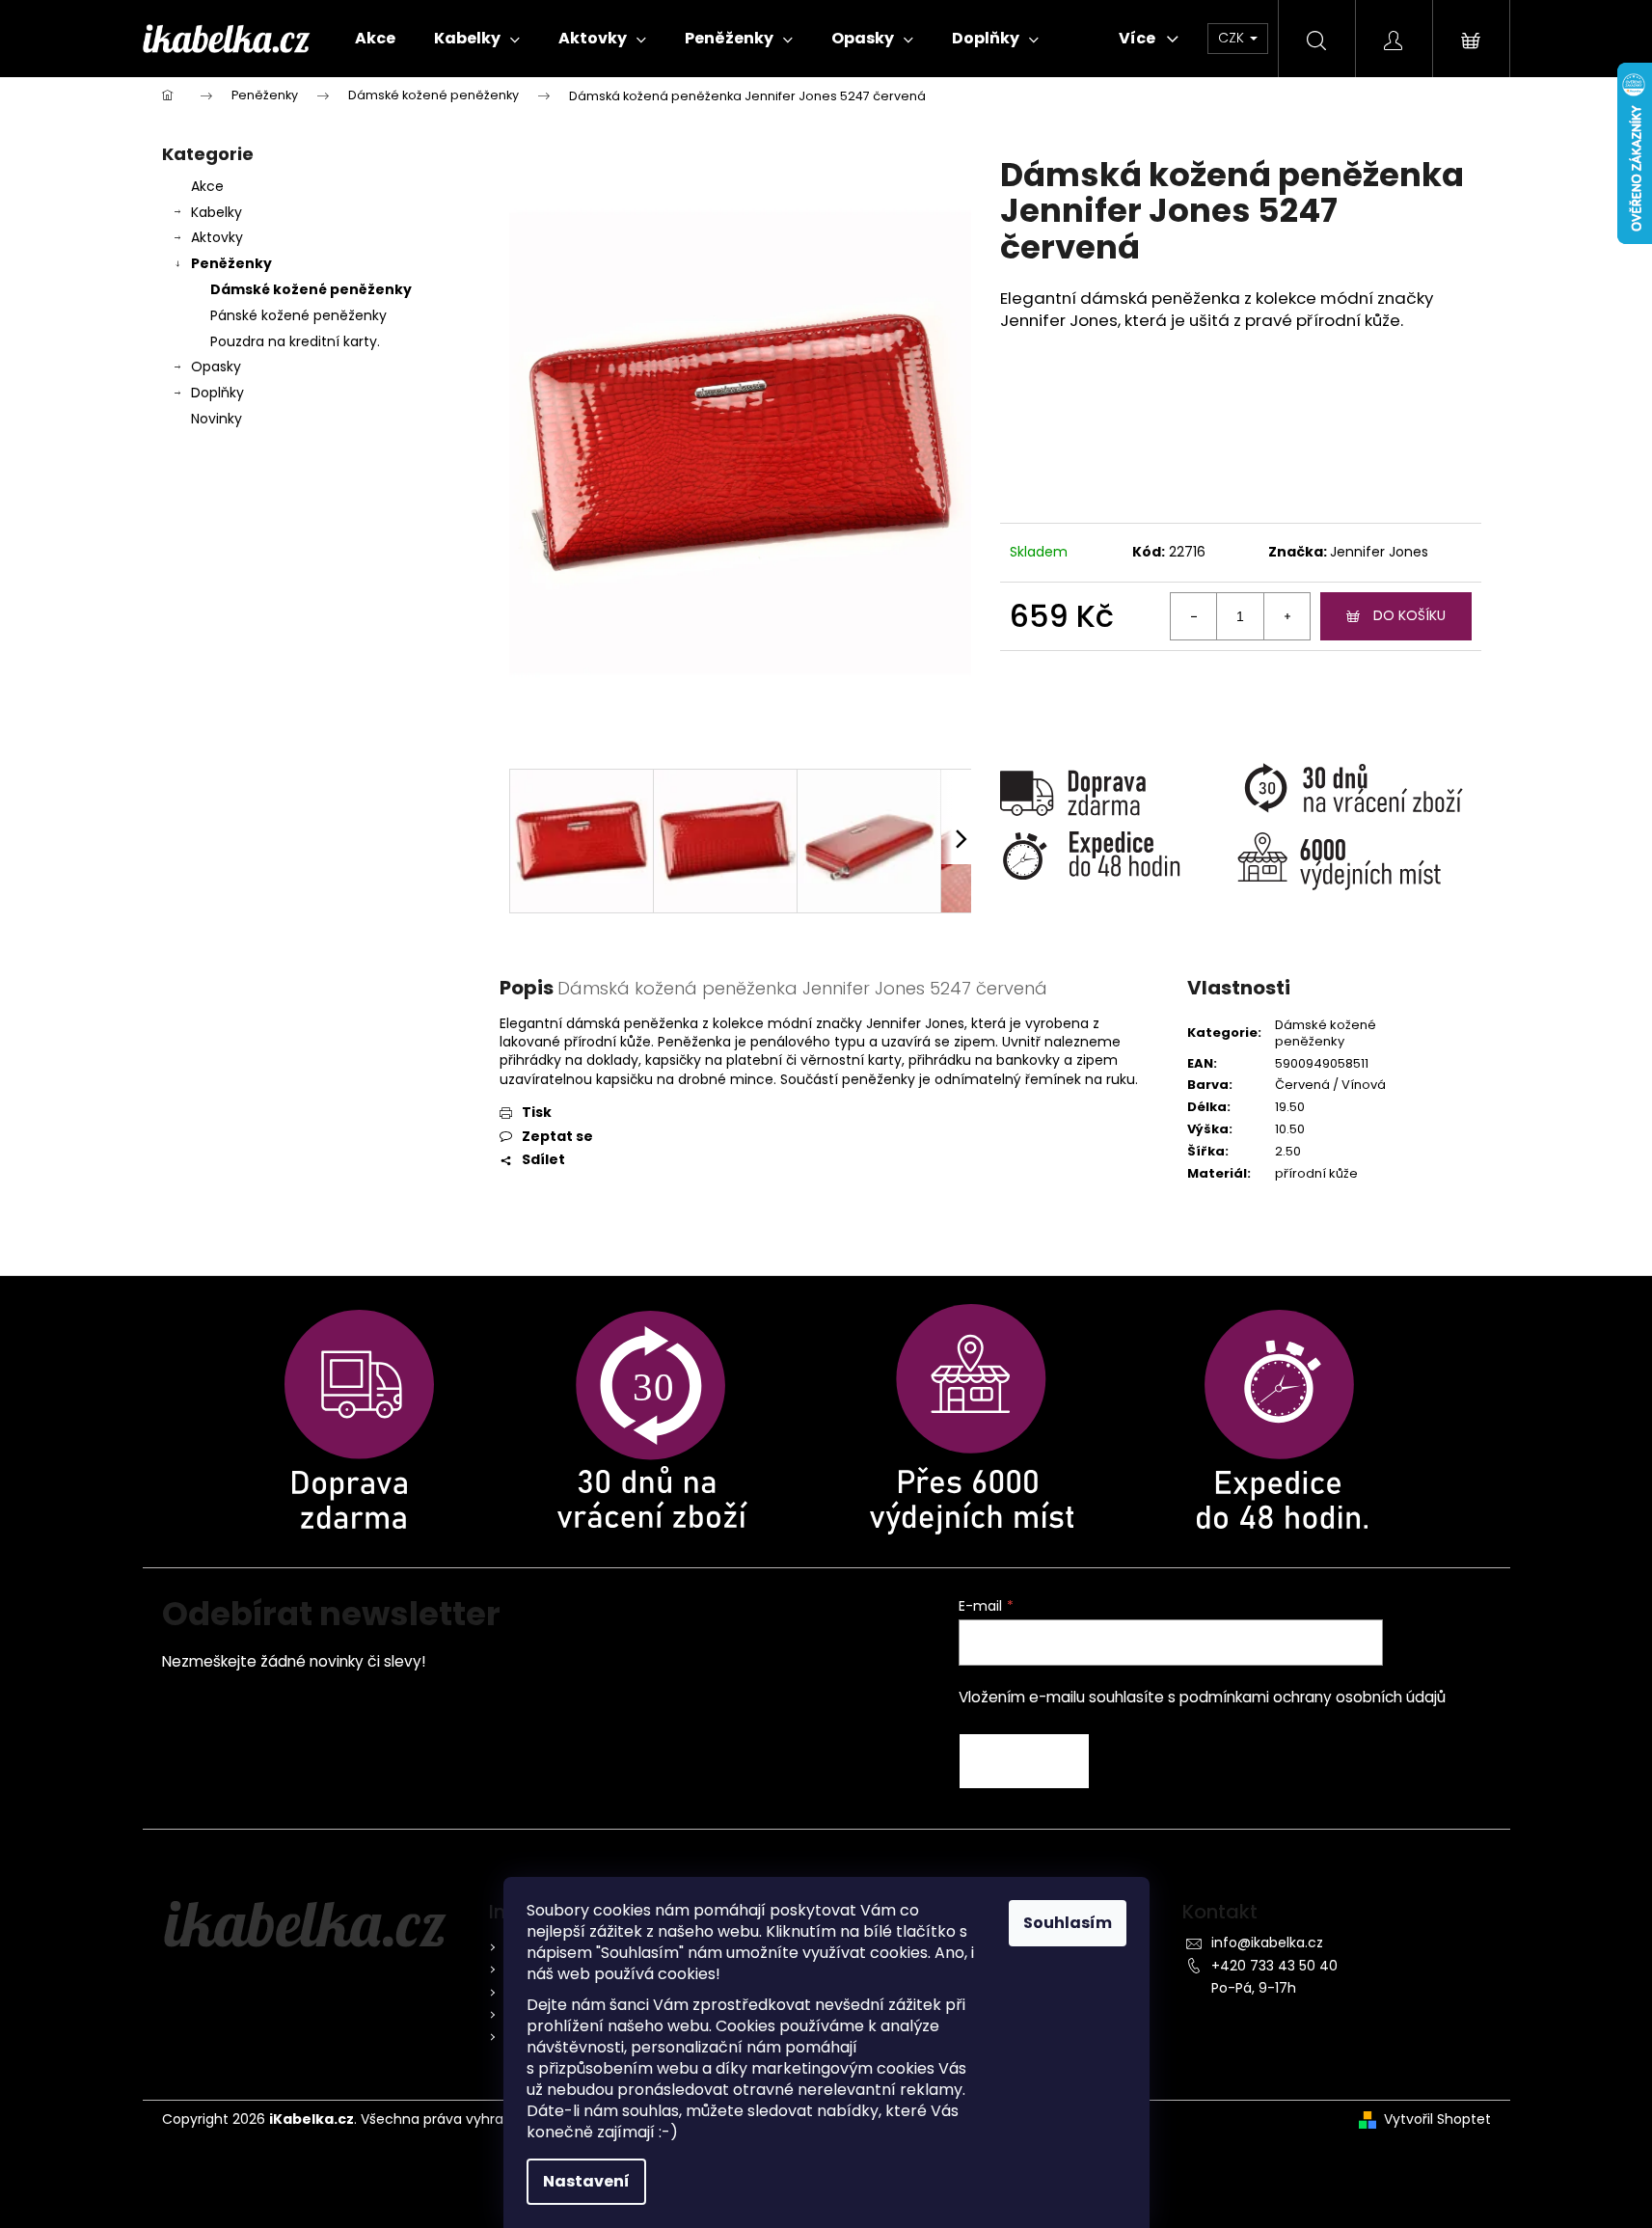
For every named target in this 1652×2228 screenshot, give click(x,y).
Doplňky (217, 393)
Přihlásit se (1024, 1761)
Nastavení (586, 2181)
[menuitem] (375, 39)
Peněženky (231, 263)
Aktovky (217, 237)
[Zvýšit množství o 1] (1286, 616)
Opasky (216, 367)
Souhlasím (1068, 1923)
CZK (1233, 38)
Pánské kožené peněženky (298, 315)
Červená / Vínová (1330, 1085)
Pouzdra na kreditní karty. (295, 341)
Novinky (217, 419)
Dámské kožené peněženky (311, 289)
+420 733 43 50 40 (1274, 1966)
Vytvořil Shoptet (1437, 2119)
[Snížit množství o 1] (1194, 616)
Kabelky (217, 212)
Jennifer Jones (1379, 552)
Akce (207, 186)
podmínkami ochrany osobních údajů (1313, 1697)
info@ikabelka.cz (1267, 1943)
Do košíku (1409, 615)
